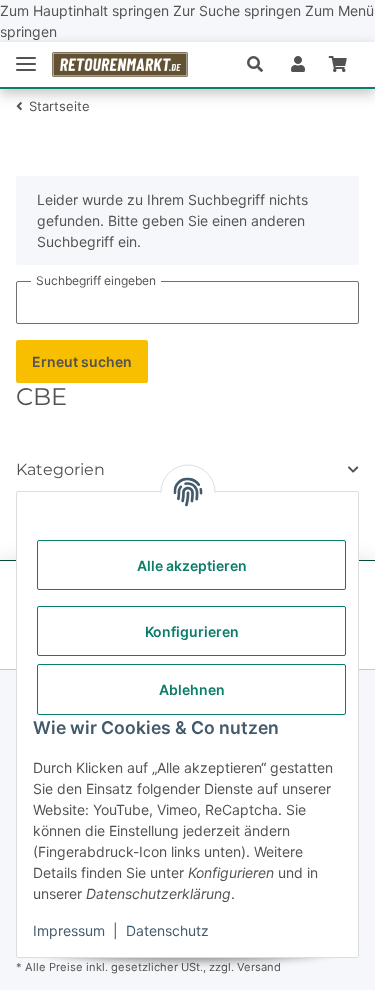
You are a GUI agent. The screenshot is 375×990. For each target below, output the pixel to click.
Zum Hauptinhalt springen (86, 10)
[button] (263, 64)
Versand (259, 967)
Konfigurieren (192, 631)
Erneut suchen (82, 361)
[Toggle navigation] (26, 64)
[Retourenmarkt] (120, 65)
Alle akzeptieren (192, 565)
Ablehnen (192, 689)
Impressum (69, 930)
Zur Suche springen (239, 10)
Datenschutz (167, 930)
